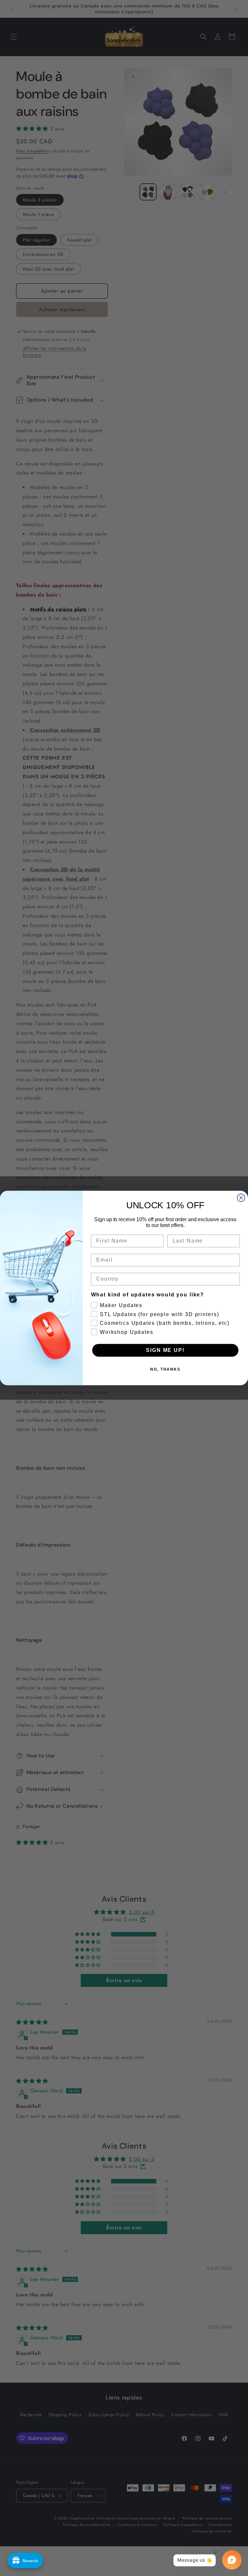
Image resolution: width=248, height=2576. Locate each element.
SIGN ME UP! (165, 1350)
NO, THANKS (165, 1369)
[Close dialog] (241, 1198)
